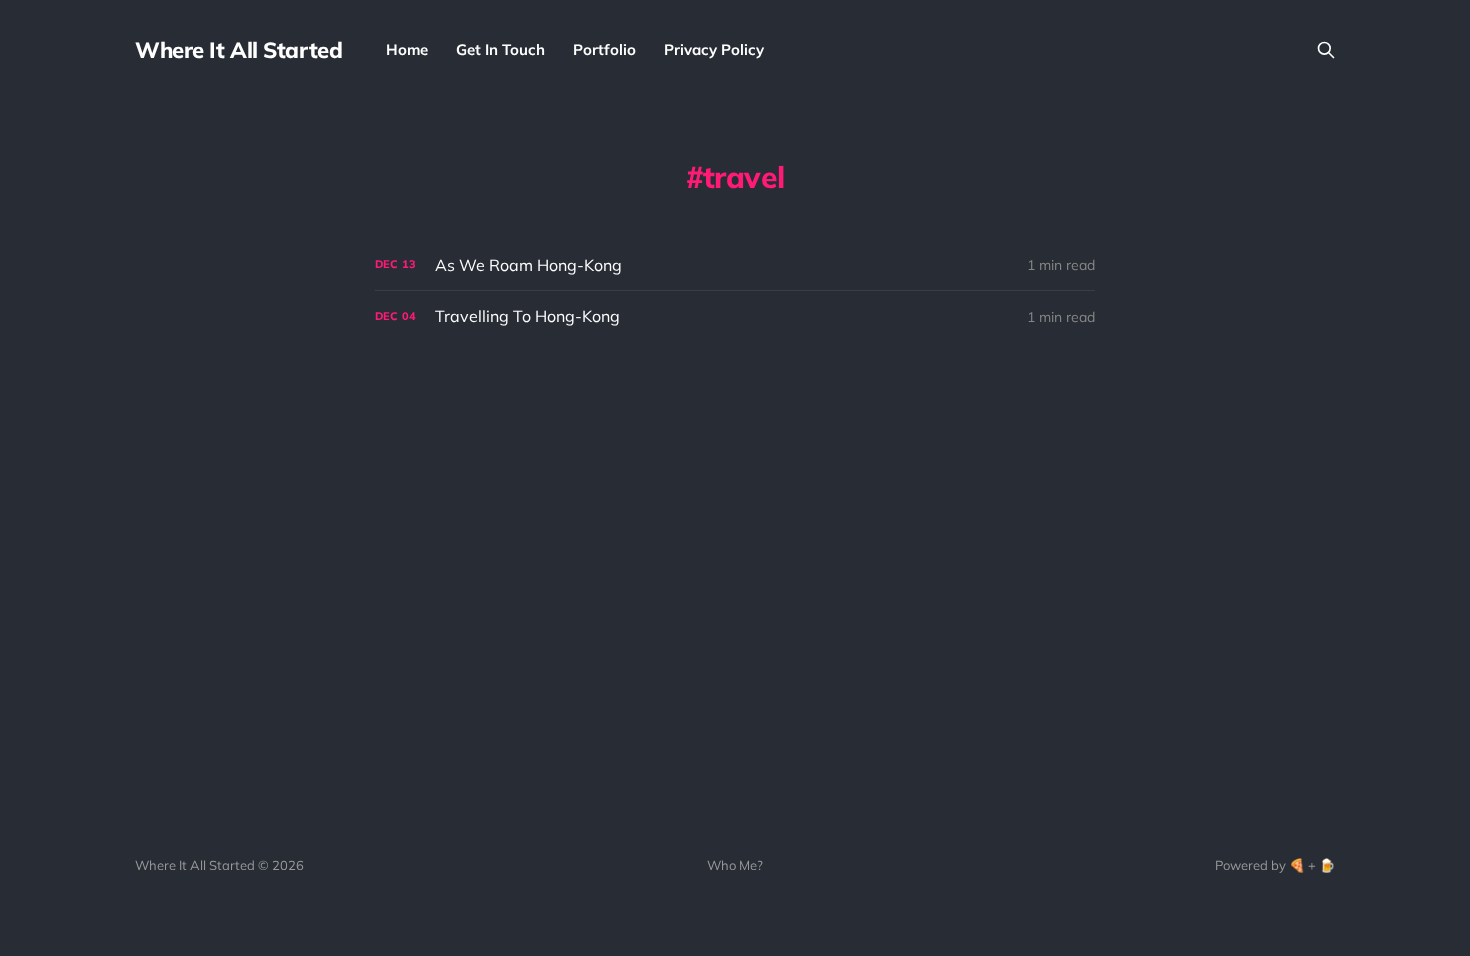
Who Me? (735, 865)
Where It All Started (238, 50)
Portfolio (604, 49)
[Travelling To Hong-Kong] (735, 316)
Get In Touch (500, 49)
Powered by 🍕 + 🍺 (1275, 865)
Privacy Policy (714, 49)
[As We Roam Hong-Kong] (735, 265)
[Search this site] (1326, 50)
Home (407, 49)
